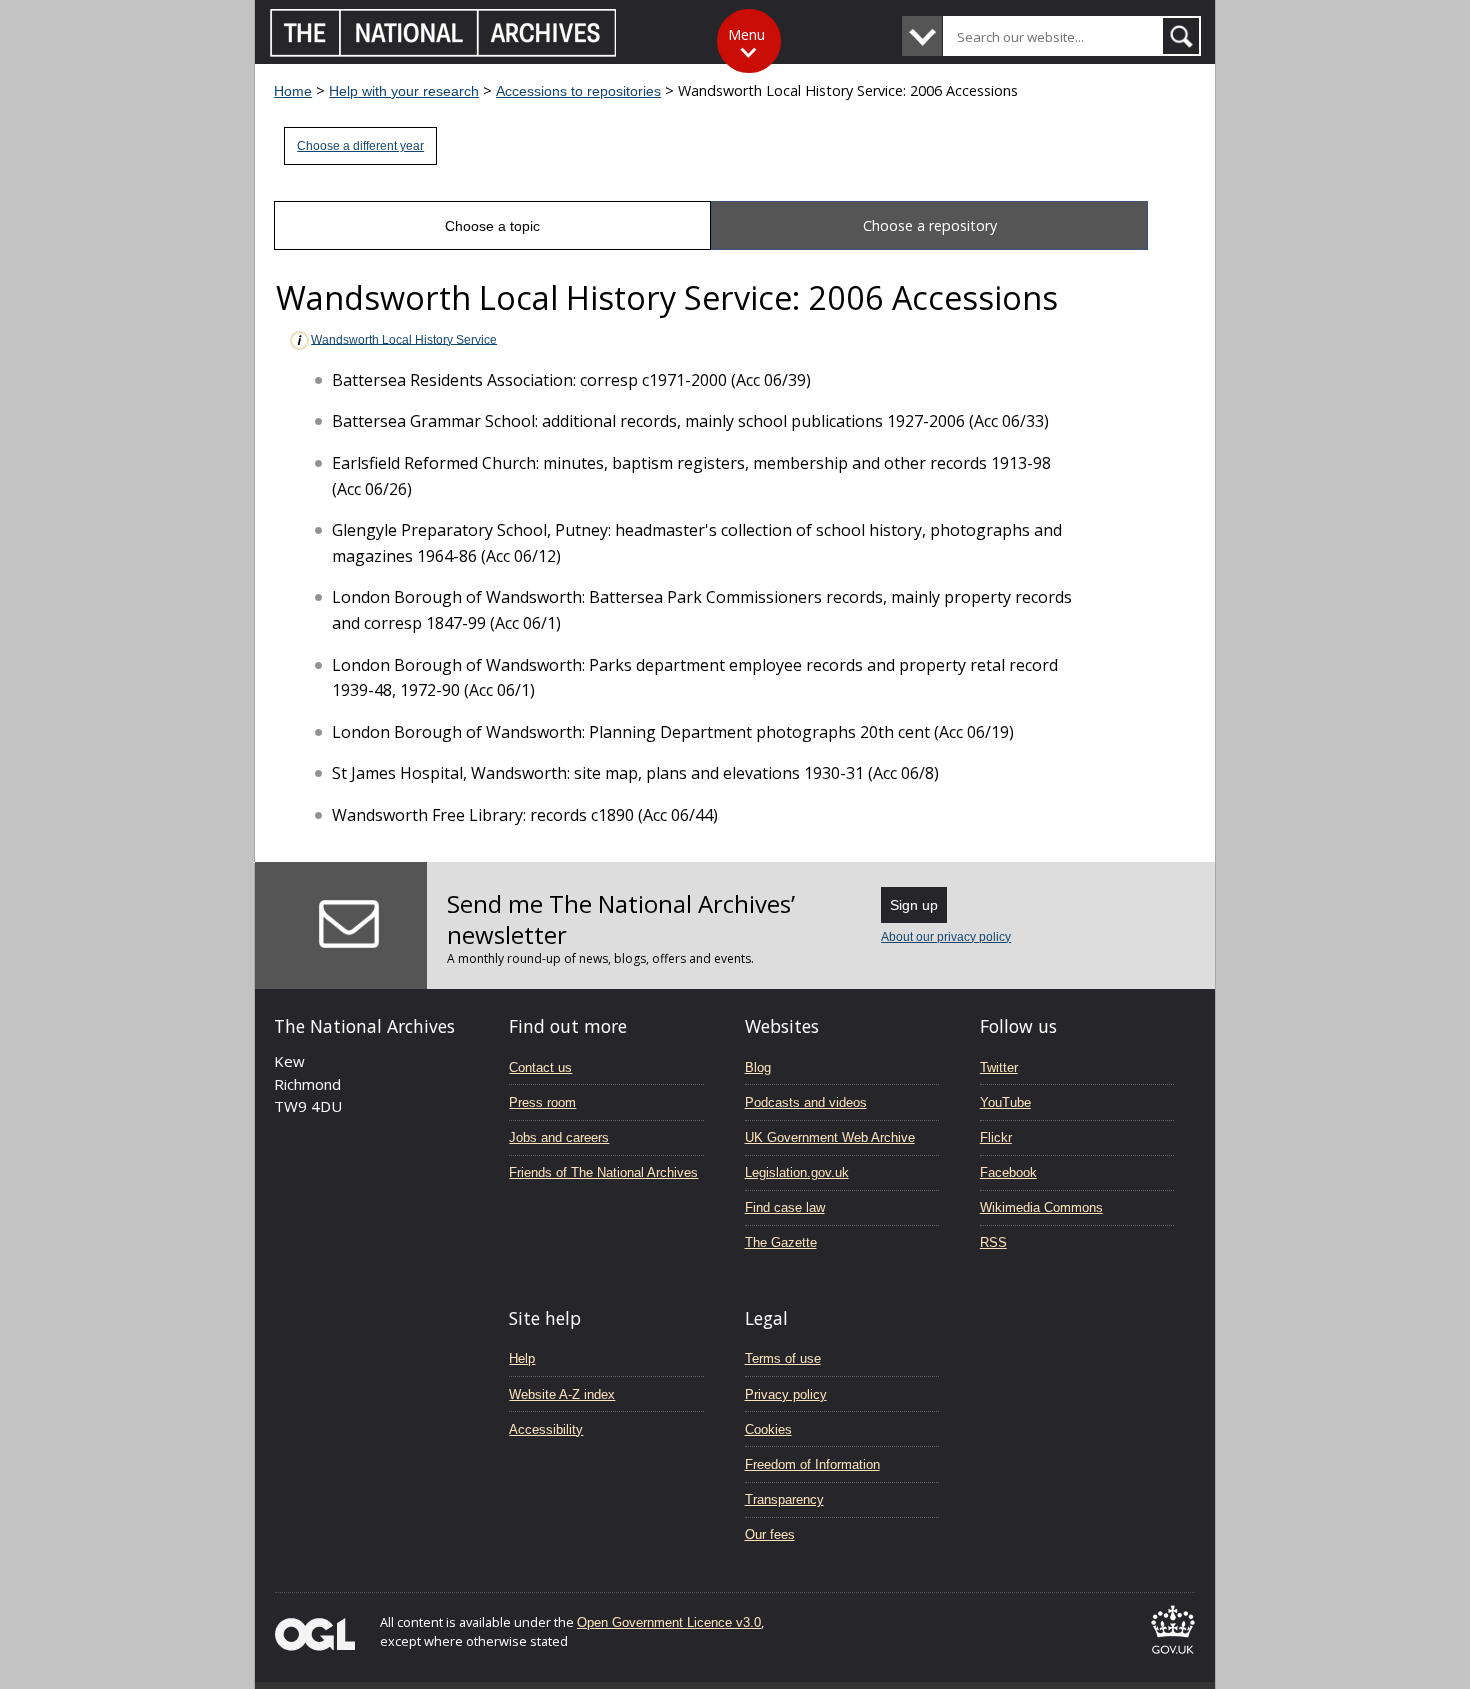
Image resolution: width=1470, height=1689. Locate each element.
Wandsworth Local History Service (404, 339)
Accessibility (546, 1429)
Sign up (914, 905)
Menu (746, 34)
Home (293, 91)
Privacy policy (786, 1394)
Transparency (784, 1499)
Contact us (540, 1067)
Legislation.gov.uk (797, 1172)
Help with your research (404, 91)
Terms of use (783, 1358)
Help (522, 1358)
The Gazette (781, 1242)
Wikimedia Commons (1041, 1207)
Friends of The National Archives (603, 1172)
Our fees (770, 1534)
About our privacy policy (946, 937)
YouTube (1005, 1102)
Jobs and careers (559, 1137)
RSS (993, 1242)
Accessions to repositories (578, 91)
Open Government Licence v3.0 (669, 1622)
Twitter (999, 1067)
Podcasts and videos (806, 1102)
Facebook (1008, 1172)
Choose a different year (360, 146)
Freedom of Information (812, 1464)
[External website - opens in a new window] (1173, 1657)
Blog (758, 1067)
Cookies (768, 1429)
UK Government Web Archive (830, 1137)
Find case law (785, 1207)
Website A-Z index (562, 1394)
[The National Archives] (443, 51)
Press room (542, 1102)
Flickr (996, 1137)
